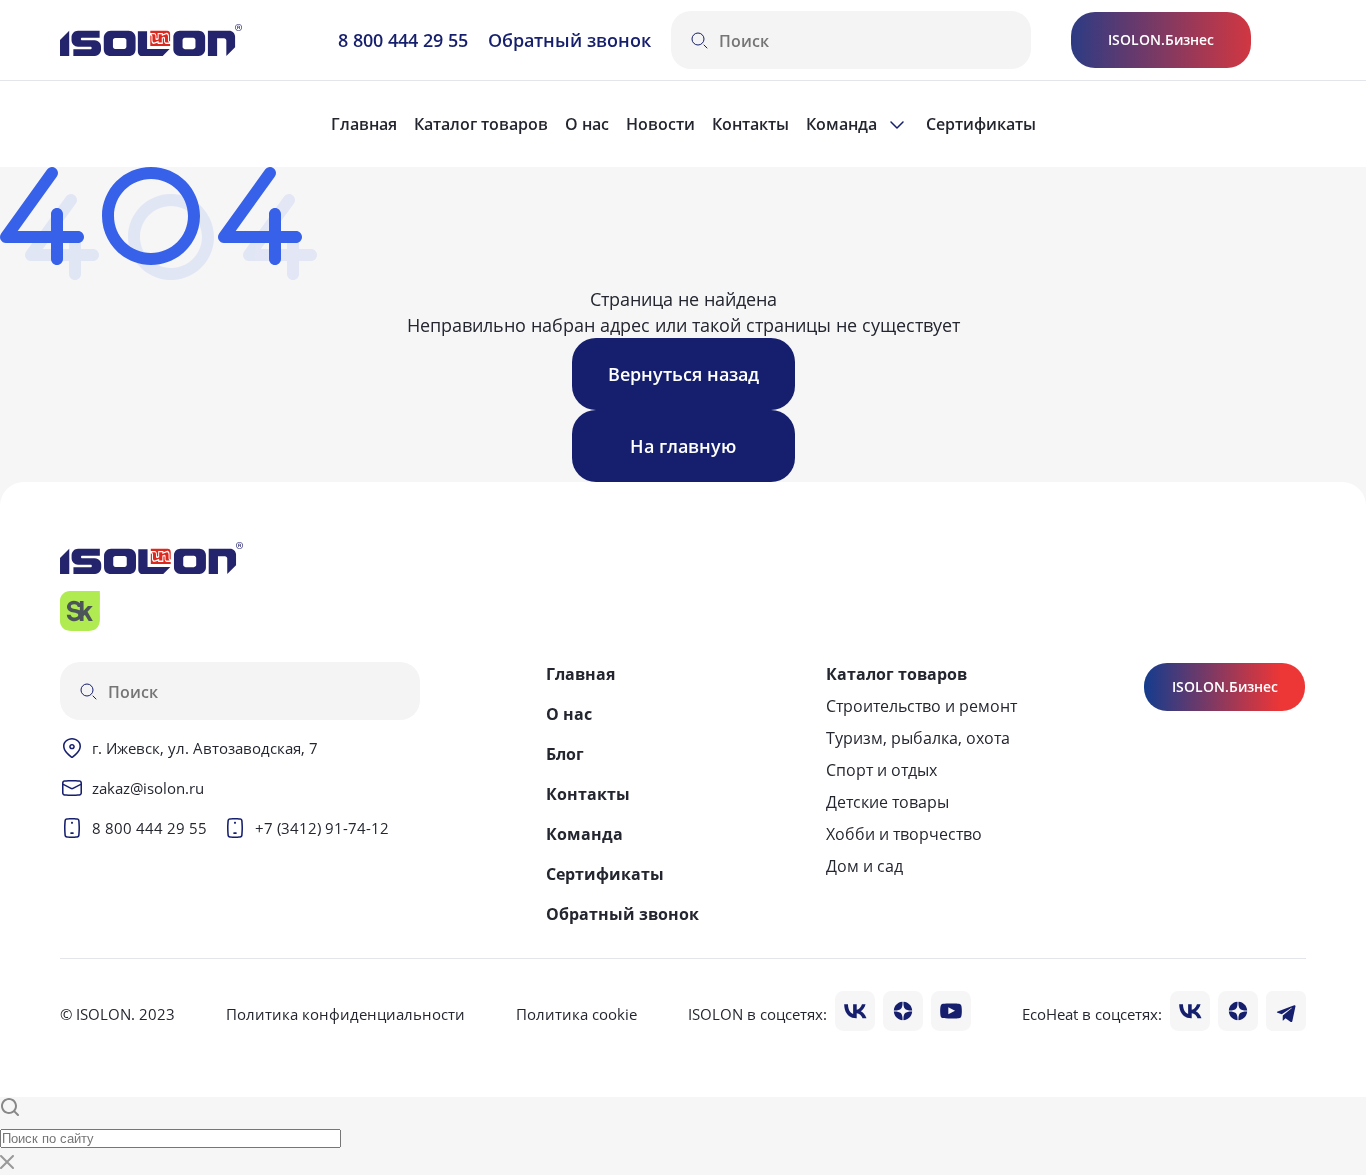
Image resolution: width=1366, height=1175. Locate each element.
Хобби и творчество (904, 834)
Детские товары (887, 802)
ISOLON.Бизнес (1161, 39)
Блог (565, 754)
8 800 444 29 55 (403, 40)
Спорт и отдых (881, 770)
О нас (587, 124)
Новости (660, 124)
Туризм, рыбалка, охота (918, 738)
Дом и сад (864, 866)
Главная (364, 124)
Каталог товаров (481, 124)
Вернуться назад (683, 374)
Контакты (750, 124)
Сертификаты (981, 124)
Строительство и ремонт (921, 706)
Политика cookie (576, 1014)
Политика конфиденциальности (345, 1014)
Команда (584, 834)
